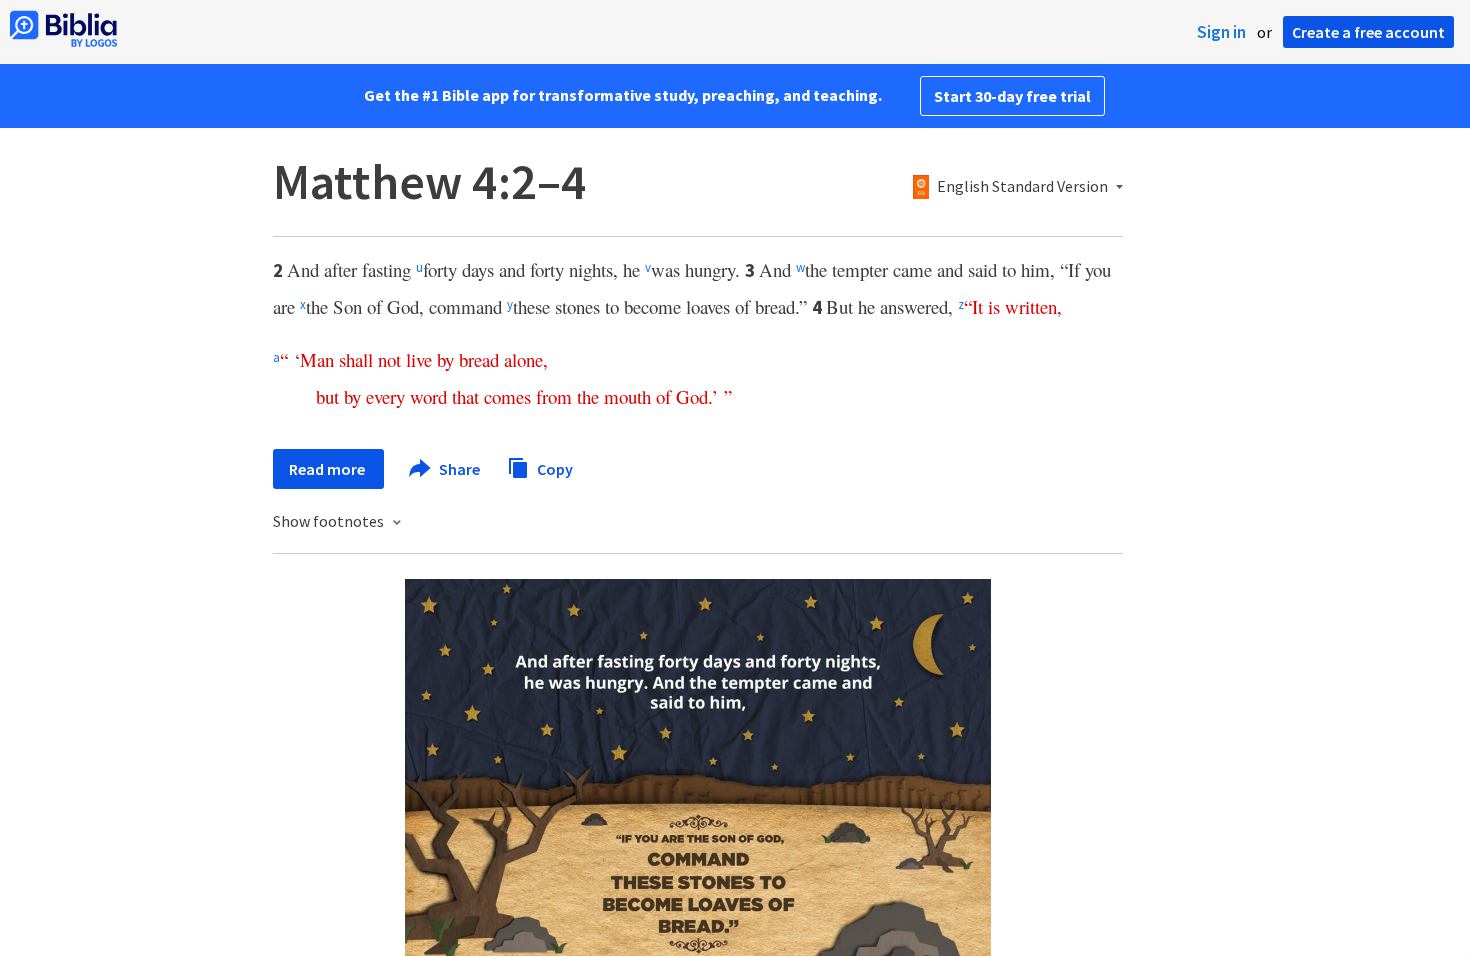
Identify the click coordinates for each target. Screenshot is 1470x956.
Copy (553, 468)
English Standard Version (1022, 187)
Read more (328, 469)
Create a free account (1368, 32)
